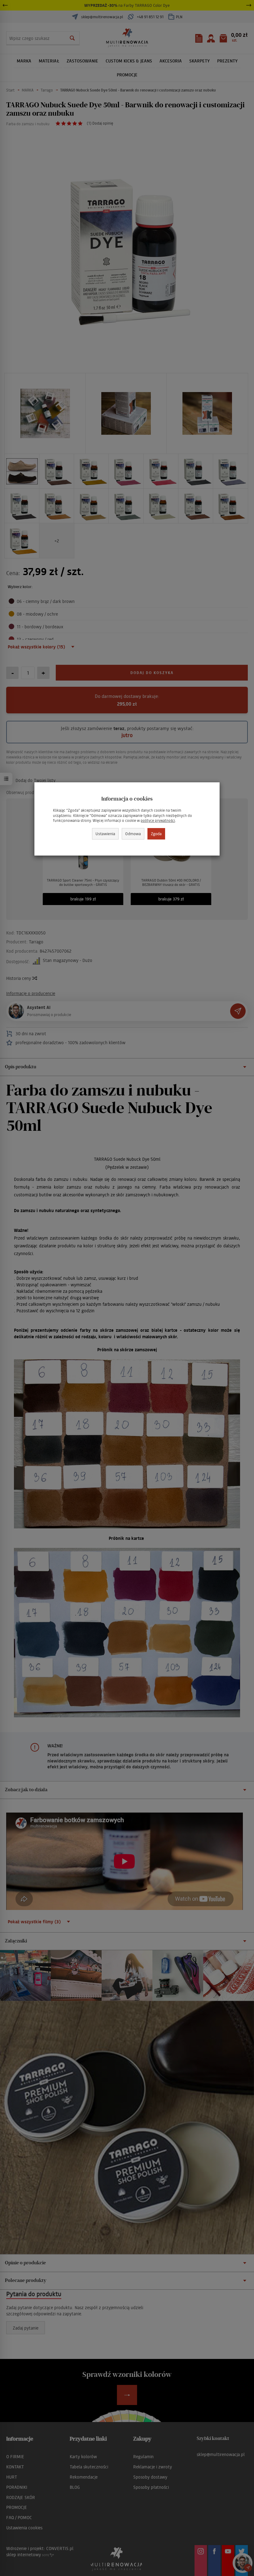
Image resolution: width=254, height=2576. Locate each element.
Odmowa (133, 833)
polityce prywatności (158, 820)
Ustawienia (105, 833)
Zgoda (156, 833)
